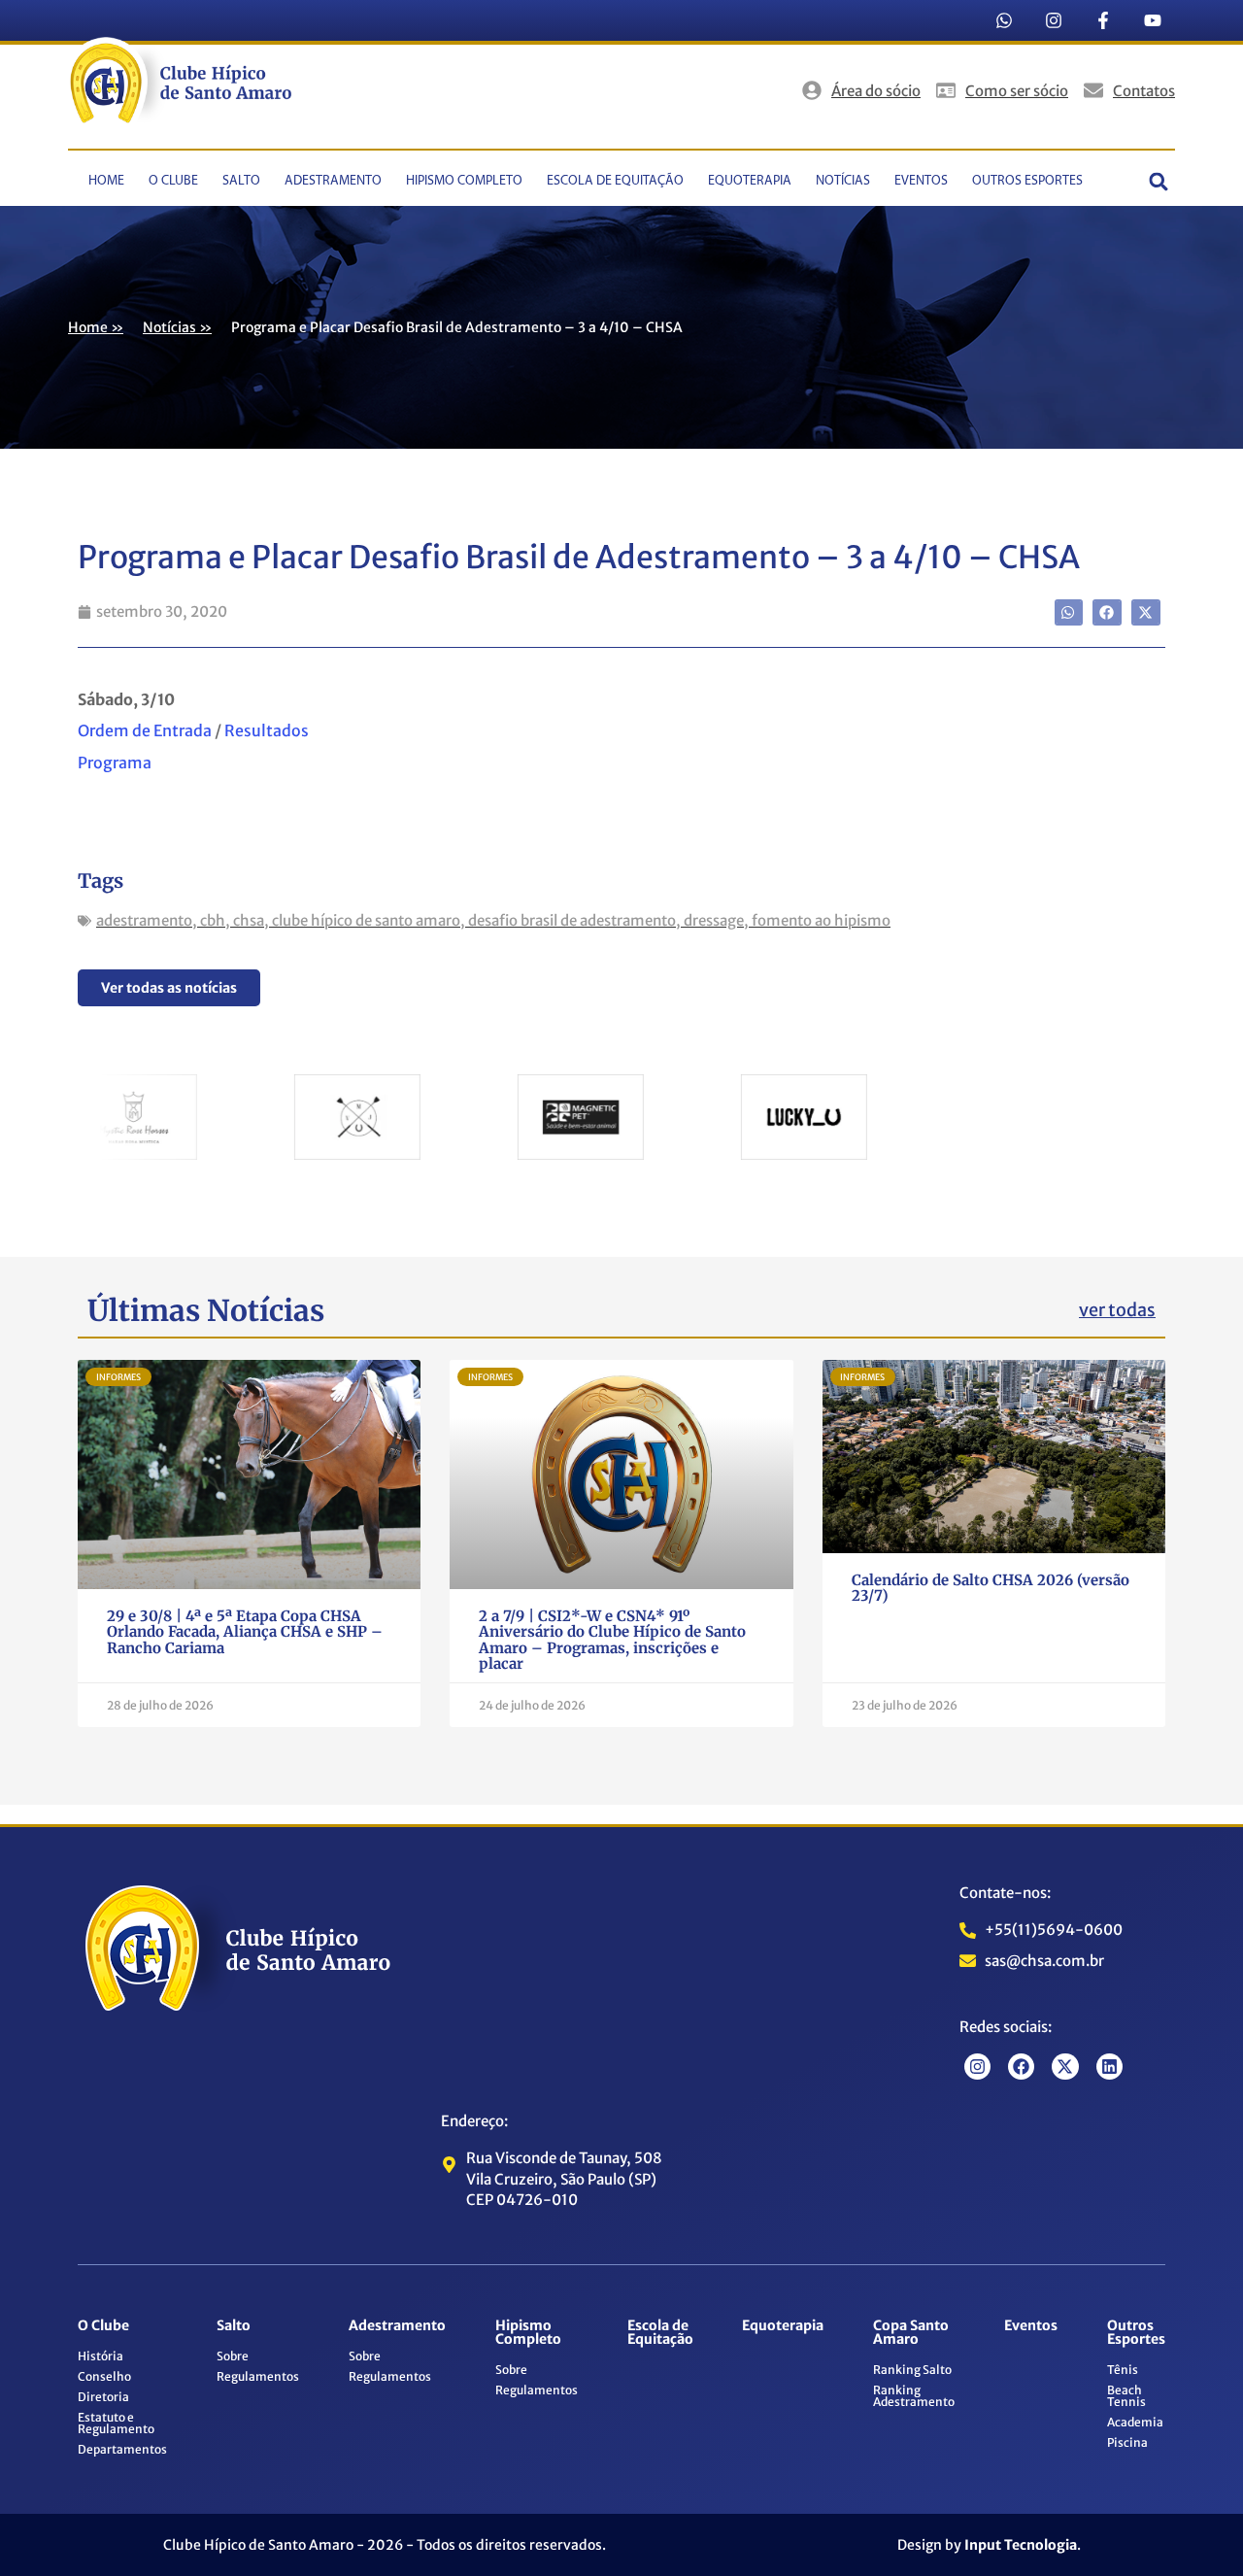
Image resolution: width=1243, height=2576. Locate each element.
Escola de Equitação (615, 181)
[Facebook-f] (1103, 20)
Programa (115, 763)
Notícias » (177, 327)
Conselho (104, 2376)
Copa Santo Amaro (911, 2332)
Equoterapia (750, 181)
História (101, 2356)
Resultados (267, 730)
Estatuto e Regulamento (116, 2423)
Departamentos (122, 2449)
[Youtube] (1153, 20)
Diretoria (103, 2397)
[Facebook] (1021, 2067)
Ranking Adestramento (914, 2396)
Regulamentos (258, 2376)
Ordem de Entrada (145, 730)
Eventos (921, 181)
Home (106, 181)
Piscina (1127, 2442)
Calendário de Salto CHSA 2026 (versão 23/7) (991, 1588)
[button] (1159, 181)
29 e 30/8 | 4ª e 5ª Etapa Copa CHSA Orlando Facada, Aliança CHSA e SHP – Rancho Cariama (245, 1632)
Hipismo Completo (464, 181)
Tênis (1123, 2370)
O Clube (173, 181)
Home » (96, 327)
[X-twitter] (1065, 2067)
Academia (1135, 2422)
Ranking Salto (912, 2370)
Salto (241, 181)
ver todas (1117, 1310)
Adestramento (333, 181)
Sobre (233, 2356)
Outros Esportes (1027, 181)
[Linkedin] (1109, 2067)
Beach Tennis (1126, 2396)
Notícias (843, 181)
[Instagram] (1054, 20)
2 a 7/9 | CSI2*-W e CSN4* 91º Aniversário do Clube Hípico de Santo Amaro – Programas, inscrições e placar (612, 1640)
